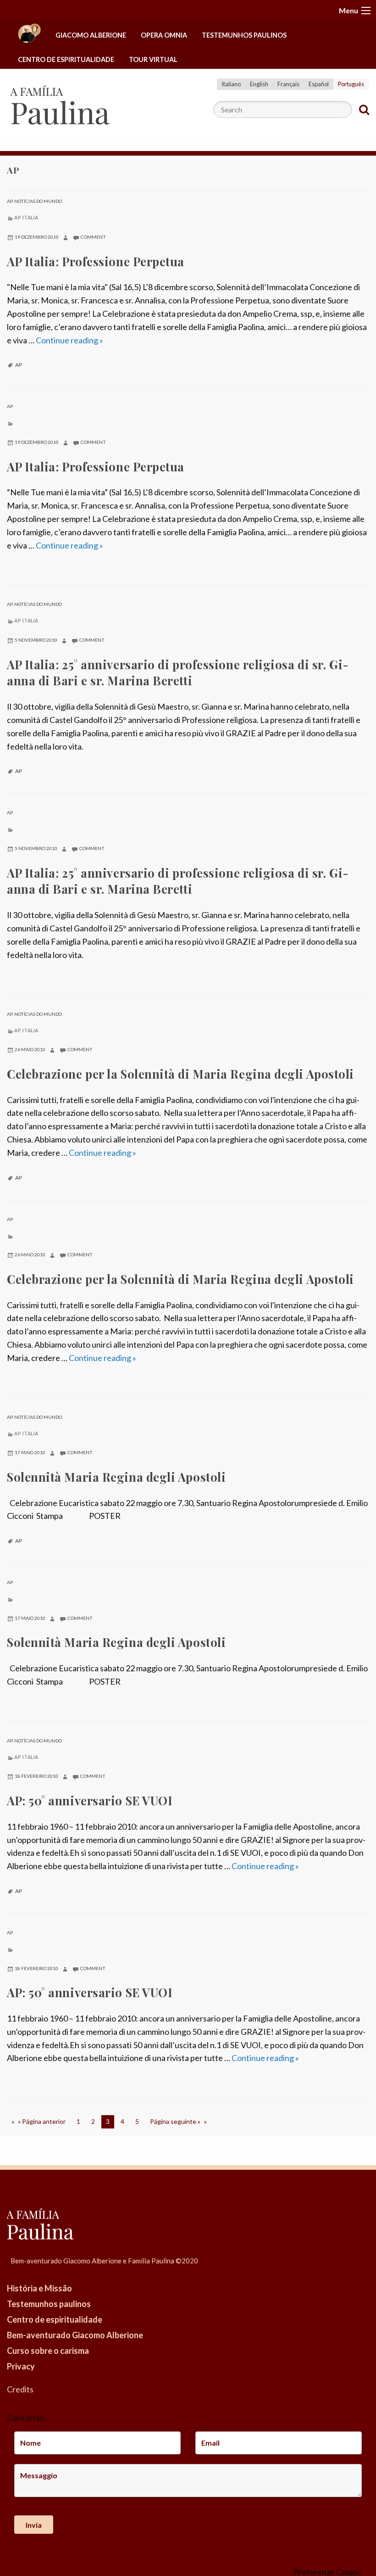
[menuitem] (29, 36)
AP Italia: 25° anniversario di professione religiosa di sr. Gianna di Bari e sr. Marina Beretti (178, 672)
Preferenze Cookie (327, 2572)
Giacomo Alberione (91, 35)
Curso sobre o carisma (48, 2351)
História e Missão (39, 2288)
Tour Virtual (153, 59)
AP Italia (26, 218)
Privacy (21, 2366)
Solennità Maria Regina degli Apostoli (116, 1477)
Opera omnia (164, 35)
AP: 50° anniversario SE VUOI (90, 1800)
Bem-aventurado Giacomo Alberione (75, 2335)
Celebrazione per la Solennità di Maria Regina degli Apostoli (180, 1074)
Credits (20, 2389)
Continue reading (69, 340)
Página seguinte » (175, 2121)
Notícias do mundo (38, 201)
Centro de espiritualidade (66, 59)
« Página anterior (42, 2121)
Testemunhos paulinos (244, 35)
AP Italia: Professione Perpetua (96, 261)
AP (10, 201)
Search (364, 110)
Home (29, 36)
